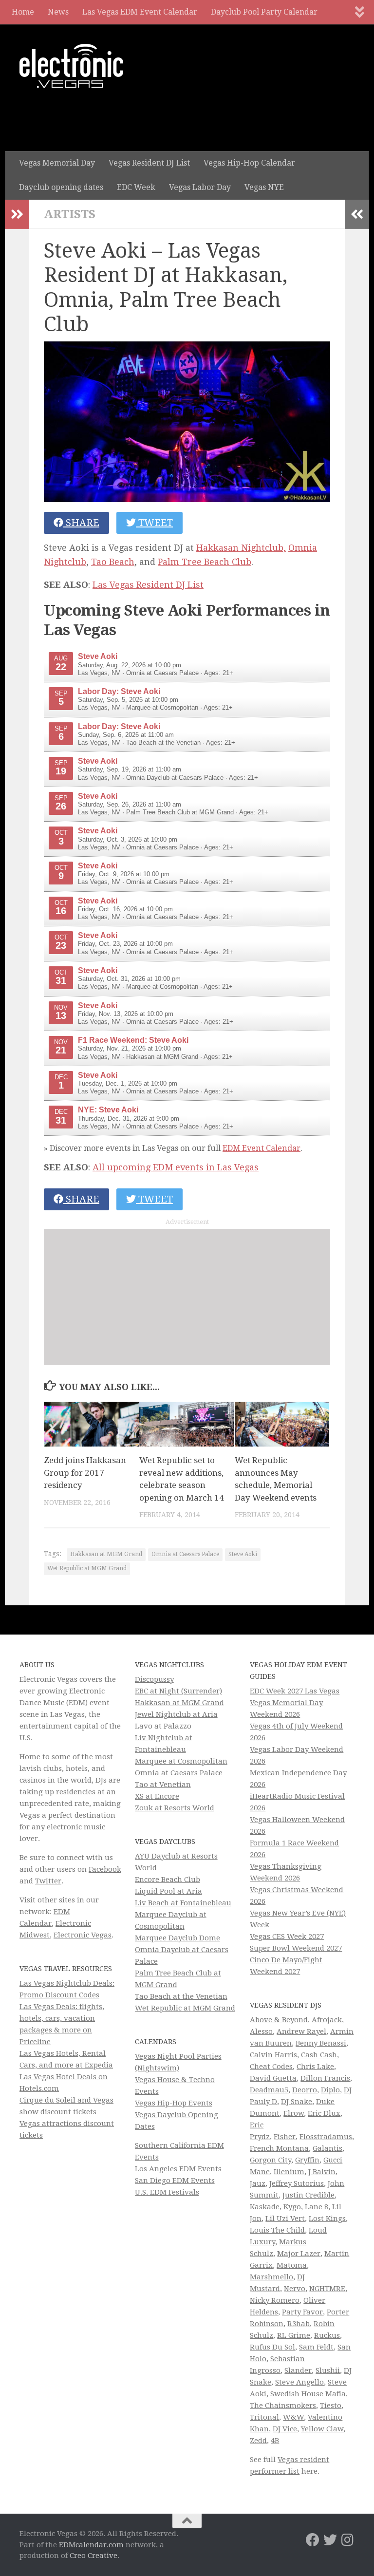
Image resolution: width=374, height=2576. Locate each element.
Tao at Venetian (163, 1785)
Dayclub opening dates (61, 187)
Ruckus (327, 2335)
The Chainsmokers (283, 2406)
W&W (293, 2417)
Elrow (294, 2113)
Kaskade (265, 2207)
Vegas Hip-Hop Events (174, 2103)
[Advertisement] (187, 1297)
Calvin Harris (273, 2055)
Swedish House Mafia (308, 2394)
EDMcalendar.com (91, 2545)
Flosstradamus (326, 2137)
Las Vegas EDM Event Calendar (140, 12)
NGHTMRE (327, 2289)
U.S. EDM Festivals (167, 2192)
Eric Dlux (324, 2113)
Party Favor (302, 2312)
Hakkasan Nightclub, (241, 548)
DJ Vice (285, 2429)
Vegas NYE (264, 187)
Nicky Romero (275, 2300)
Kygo (292, 2207)
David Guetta (273, 2078)
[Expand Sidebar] (17, 214)
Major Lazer (299, 2254)
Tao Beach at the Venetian (181, 1996)
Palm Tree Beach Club (205, 562)
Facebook (105, 1869)
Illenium (289, 2172)
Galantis (327, 2148)
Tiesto (331, 2406)
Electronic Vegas (83, 1935)
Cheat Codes (271, 2067)
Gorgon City (271, 2160)
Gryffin (307, 2160)
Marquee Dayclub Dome (178, 1938)
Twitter (48, 1881)
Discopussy (154, 1679)
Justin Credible (309, 2195)
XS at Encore (157, 1796)
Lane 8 (317, 2207)
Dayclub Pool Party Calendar (264, 12)
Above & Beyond (279, 2020)
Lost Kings (327, 2219)
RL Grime (294, 2335)
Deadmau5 (269, 2090)
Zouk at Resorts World (175, 1808)
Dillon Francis (325, 2078)
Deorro (305, 2090)
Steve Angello (299, 2382)
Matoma (292, 2265)
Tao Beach (113, 562)
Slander (298, 2370)
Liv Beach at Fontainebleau (183, 1903)
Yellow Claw (322, 2429)
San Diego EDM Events (175, 2181)
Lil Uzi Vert (285, 2219)
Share (81, 523)
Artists (70, 214)
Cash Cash (319, 2055)
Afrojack (327, 2020)
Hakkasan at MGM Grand (106, 1554)
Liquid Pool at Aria (168, 1891)
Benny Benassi (321, 2043)
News (58, 12)
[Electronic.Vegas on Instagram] (348, 2540)
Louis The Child (277, 2230)
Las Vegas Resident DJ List (148, 585)
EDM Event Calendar (262, 1148)
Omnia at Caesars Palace (185, 1554)
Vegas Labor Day (200, 187)
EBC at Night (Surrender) (178, 1691)
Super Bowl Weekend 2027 (296, 1948)
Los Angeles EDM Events (178, 2169)
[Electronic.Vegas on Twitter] (330, 2540)
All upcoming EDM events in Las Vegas (176, 1167)
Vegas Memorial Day (57, 163)
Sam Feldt (316, 2347)
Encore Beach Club (168, 1880)
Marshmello (271, 2277)
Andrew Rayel (301, 2031)
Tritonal (264, 2417)
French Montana (279, 2148)
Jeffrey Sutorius (297, 2183)
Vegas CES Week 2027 (287, 1937)
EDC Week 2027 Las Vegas (295, 1691)
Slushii (328, 2370)
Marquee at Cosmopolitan (181, 1761)
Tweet (154, 523)
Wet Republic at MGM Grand (87, 1568)
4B (275, 2441)
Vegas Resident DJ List (149, 163)
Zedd (258, 2441)
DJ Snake (297, 2102)
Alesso (261, 2031)
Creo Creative (93, 2556)
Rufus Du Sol (272, 2347)
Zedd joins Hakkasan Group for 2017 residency (85, 1473)
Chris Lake (315, 2067)
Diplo (330, 2090)
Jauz (258, 2183)
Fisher (285, 2137)
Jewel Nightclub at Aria (176, 1714)
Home (23, 12)
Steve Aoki (243, 1554)
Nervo (295, 2289)
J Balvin (322, 2172)
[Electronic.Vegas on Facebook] (313, 2540)
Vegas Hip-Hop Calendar (249, 163)
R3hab (299, 2324)
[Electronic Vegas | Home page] (71, 66)
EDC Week (136, 187)
